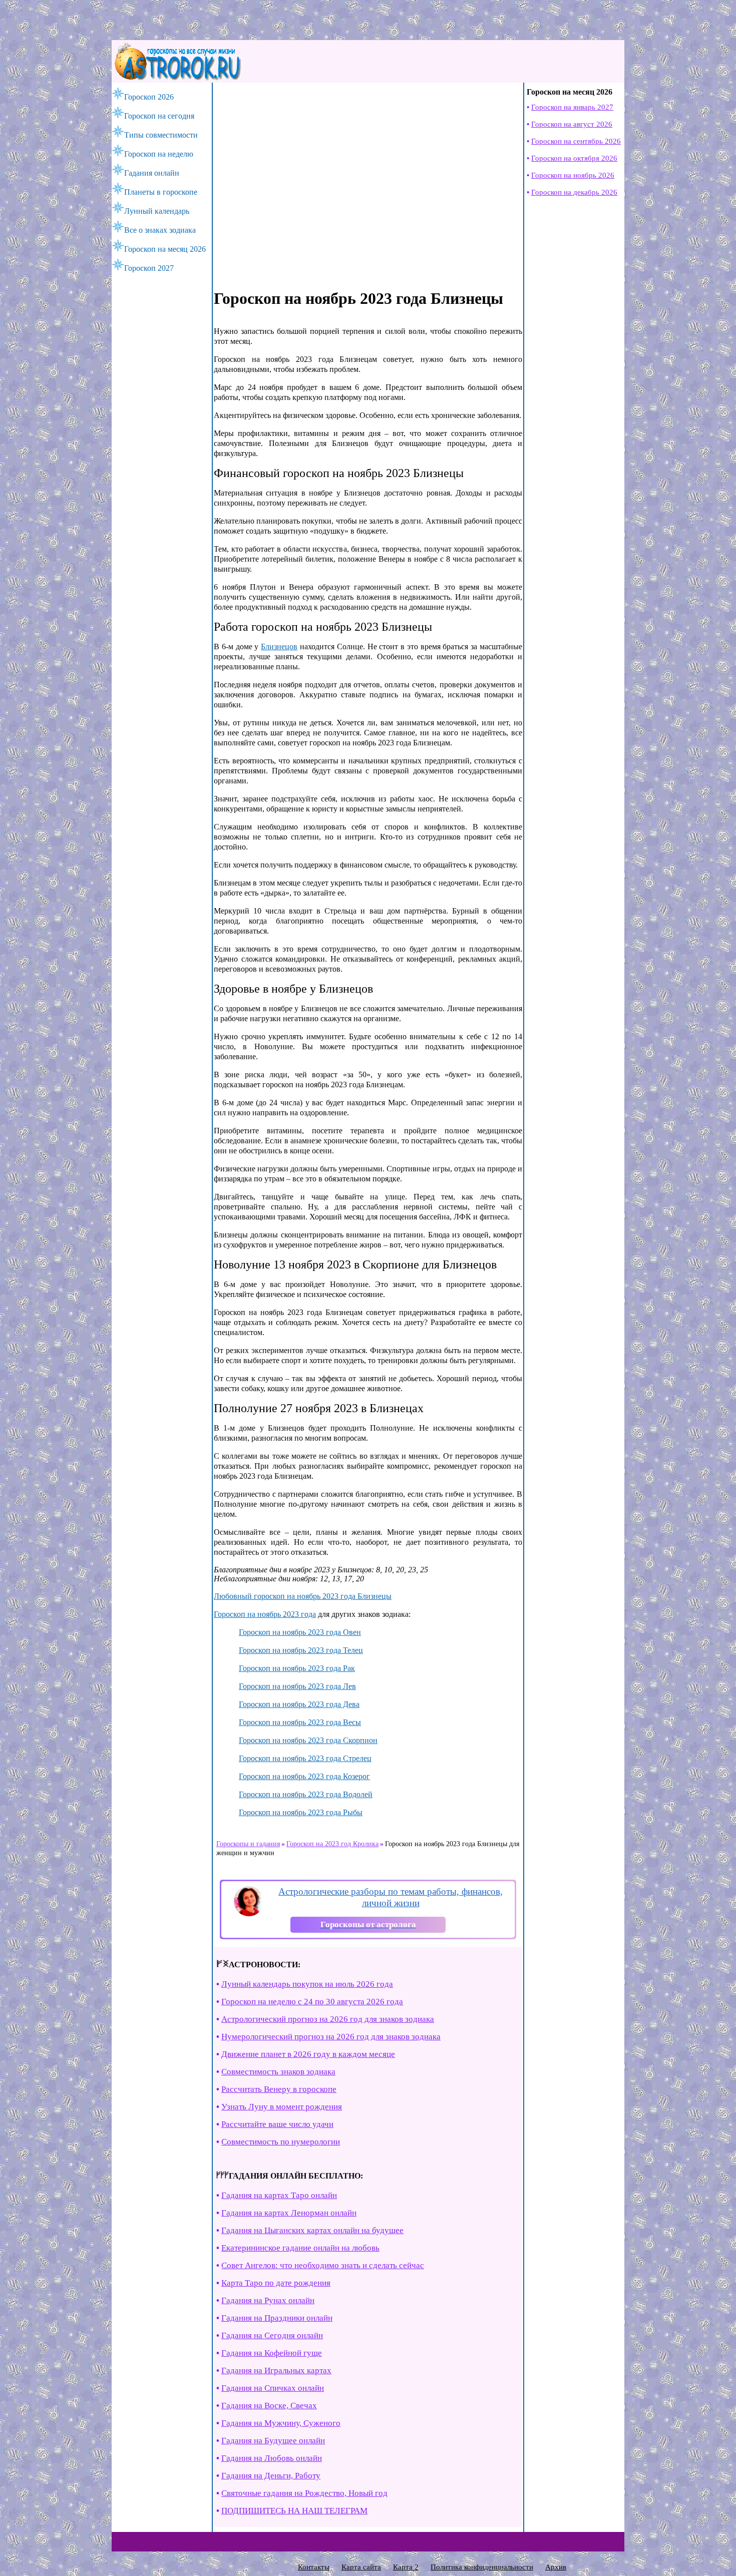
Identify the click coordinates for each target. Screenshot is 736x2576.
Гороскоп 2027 (149, 268)
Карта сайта (361, 2567)
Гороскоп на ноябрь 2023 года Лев (297, 1686)
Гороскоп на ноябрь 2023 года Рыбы (301, 1812)
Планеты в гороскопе (161, 192)
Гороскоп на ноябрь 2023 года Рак (297, 1668)
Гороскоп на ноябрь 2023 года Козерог (304, 1776)
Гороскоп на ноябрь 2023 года (265, 1614)
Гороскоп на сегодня (159, 116)
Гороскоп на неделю (159, 154)
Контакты (314, 2567)
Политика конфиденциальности (482, 2567)
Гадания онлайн (152, 173)
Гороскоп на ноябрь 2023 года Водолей (306, 1794)
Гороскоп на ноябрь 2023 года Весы (300, 1722)
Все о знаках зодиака (160, 230)
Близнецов (279, 647)
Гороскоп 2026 (149, 97)
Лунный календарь (157, 211)
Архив (556, 2567)
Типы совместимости (161, 135)
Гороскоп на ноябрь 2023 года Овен (300, 1632)
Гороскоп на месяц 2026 (165, 249)
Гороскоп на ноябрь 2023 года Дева (299, 1704)
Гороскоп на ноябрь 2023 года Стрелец (305, 1758)
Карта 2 (406, 2567)
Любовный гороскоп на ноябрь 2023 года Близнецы (303, 1596)
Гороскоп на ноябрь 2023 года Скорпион (308, 1740)
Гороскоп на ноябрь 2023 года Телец (301, 1650)
